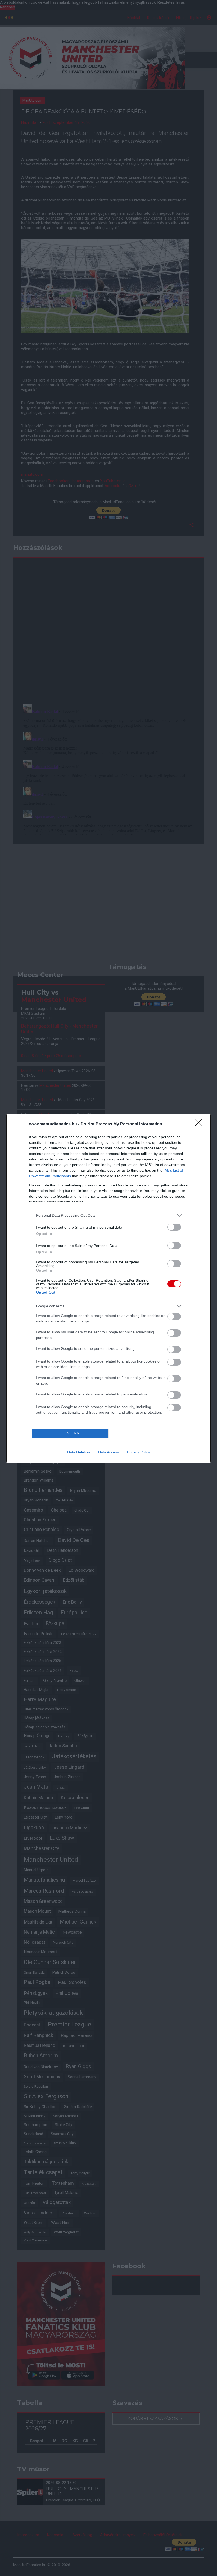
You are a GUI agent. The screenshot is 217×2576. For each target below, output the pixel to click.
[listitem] (108, 1215)
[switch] (174, 1227)
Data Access (108, 1452)
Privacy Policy (139, 1452)
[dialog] (108, 1288)
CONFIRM (70, 1433)
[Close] (200, 1124)
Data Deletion (79, 1452)
